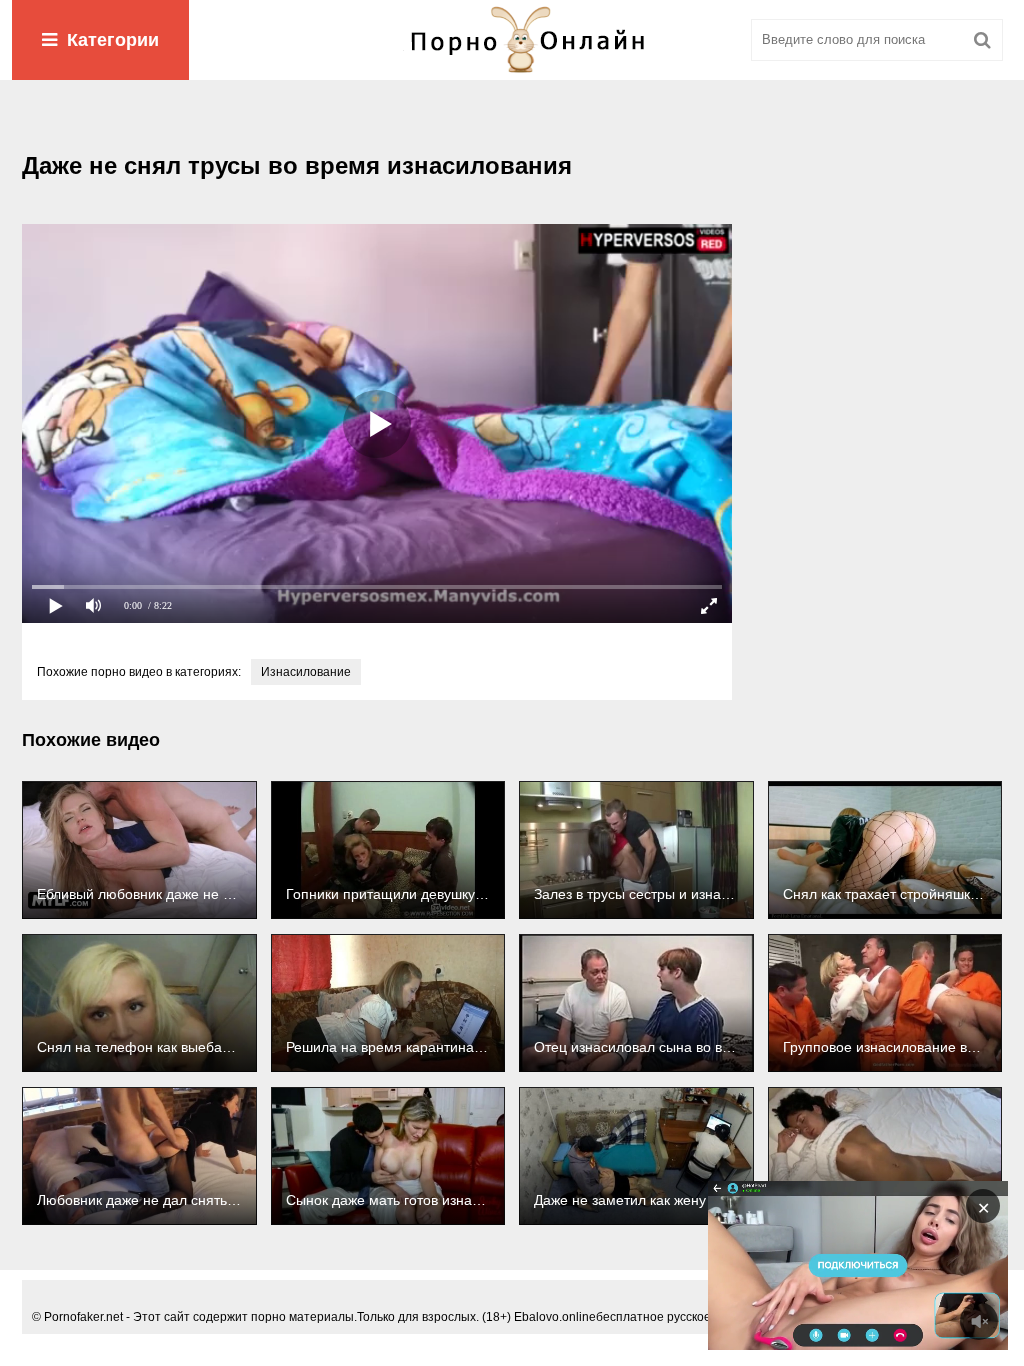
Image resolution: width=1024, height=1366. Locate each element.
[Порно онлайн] (512, 40)
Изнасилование (306, 672)
